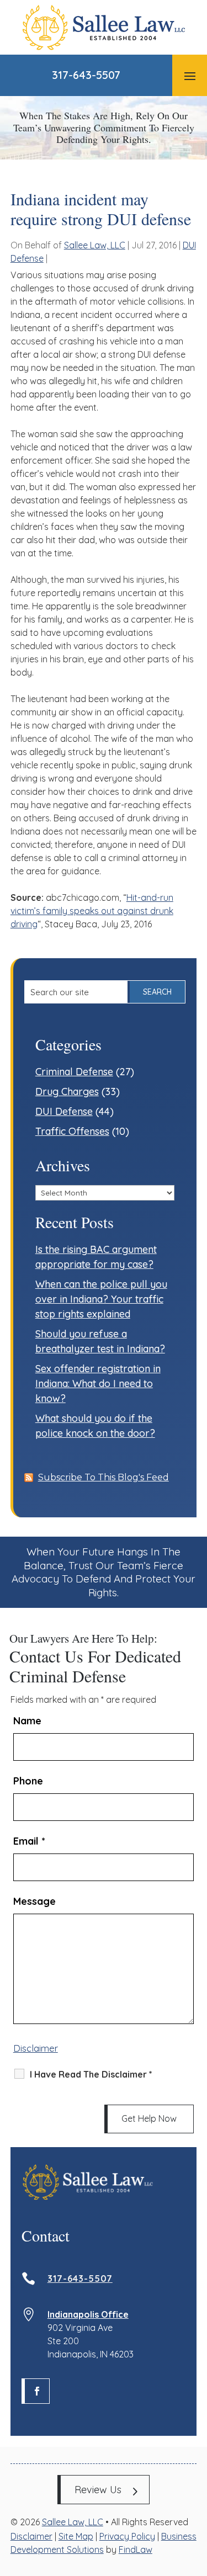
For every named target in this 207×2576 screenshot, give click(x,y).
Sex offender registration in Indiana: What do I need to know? (98, 1383)
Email (29, 1841)
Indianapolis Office (88, 2314)
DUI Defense (64, 1111)
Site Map (76, 2536)
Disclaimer (36, 2048)
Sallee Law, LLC (95, 245)
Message (34, 1901)
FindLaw (136, 2550)
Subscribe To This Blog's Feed (104, 1477)
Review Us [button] (98, 2490)
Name (27, 1721)
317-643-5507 (86, 75)
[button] (190, 76)
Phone (28, 1781)
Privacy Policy (127, 2536)
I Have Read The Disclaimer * (91, 2074)
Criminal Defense (74, 1072)
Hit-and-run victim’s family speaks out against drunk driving (92, 911)
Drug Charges (67, 1092)
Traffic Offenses (72, 1131)
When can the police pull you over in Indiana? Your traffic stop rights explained (101, 1299)
